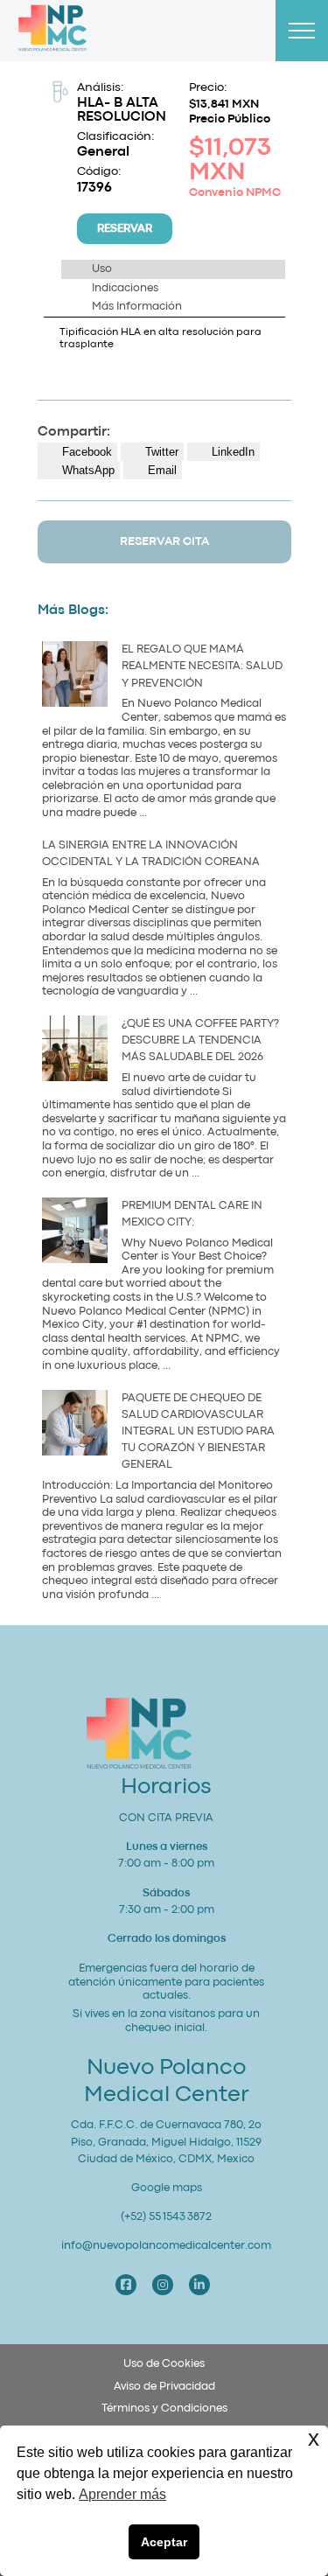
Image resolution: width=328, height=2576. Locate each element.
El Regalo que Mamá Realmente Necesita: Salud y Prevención (202, 666)
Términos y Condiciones (164, 2408)
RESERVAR (125, 229)
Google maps (167, 2188)
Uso (102, 269)
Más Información (137, 307)
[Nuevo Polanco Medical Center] (52, 31)
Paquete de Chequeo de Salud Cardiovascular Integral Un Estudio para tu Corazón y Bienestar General (198, 1432)
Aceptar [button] (164, 2542)
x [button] (314, 2438)
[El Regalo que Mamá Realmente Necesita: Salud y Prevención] (75, 677)
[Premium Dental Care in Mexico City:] (75, 1233)
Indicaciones (125, 288)
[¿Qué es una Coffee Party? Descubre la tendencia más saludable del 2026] (75, 1051)
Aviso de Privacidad (164, 2387)
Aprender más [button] (122, 2494)
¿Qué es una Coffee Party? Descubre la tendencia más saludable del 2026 (200, 1040)
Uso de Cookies (164, 2364)
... (143, 813)
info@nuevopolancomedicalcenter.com (166, 2246)
